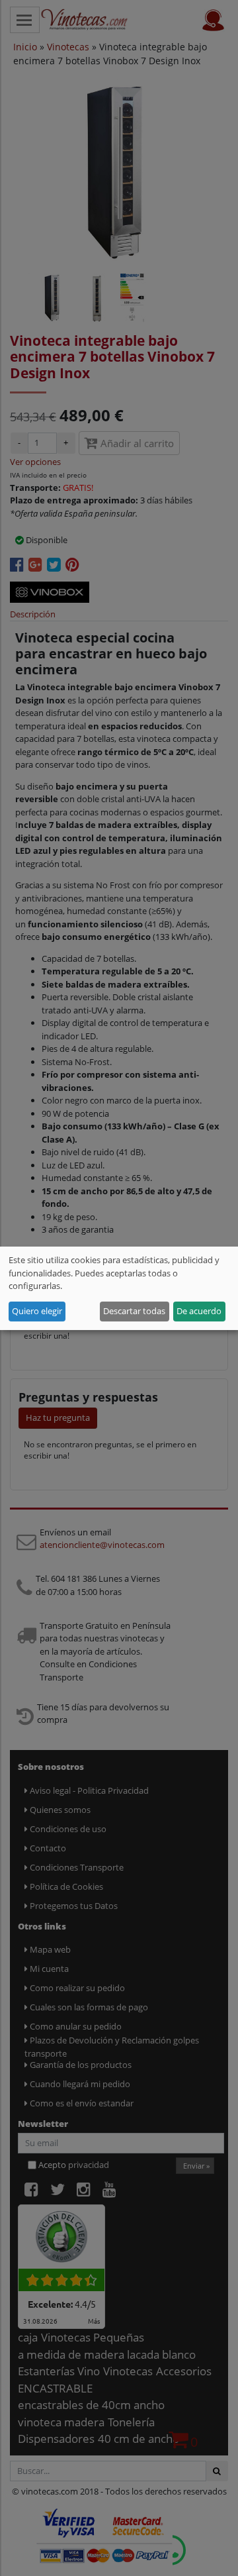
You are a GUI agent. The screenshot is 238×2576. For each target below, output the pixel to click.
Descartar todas (134, 1311)
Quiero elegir (37, 1311)
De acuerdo (199, 1311)
